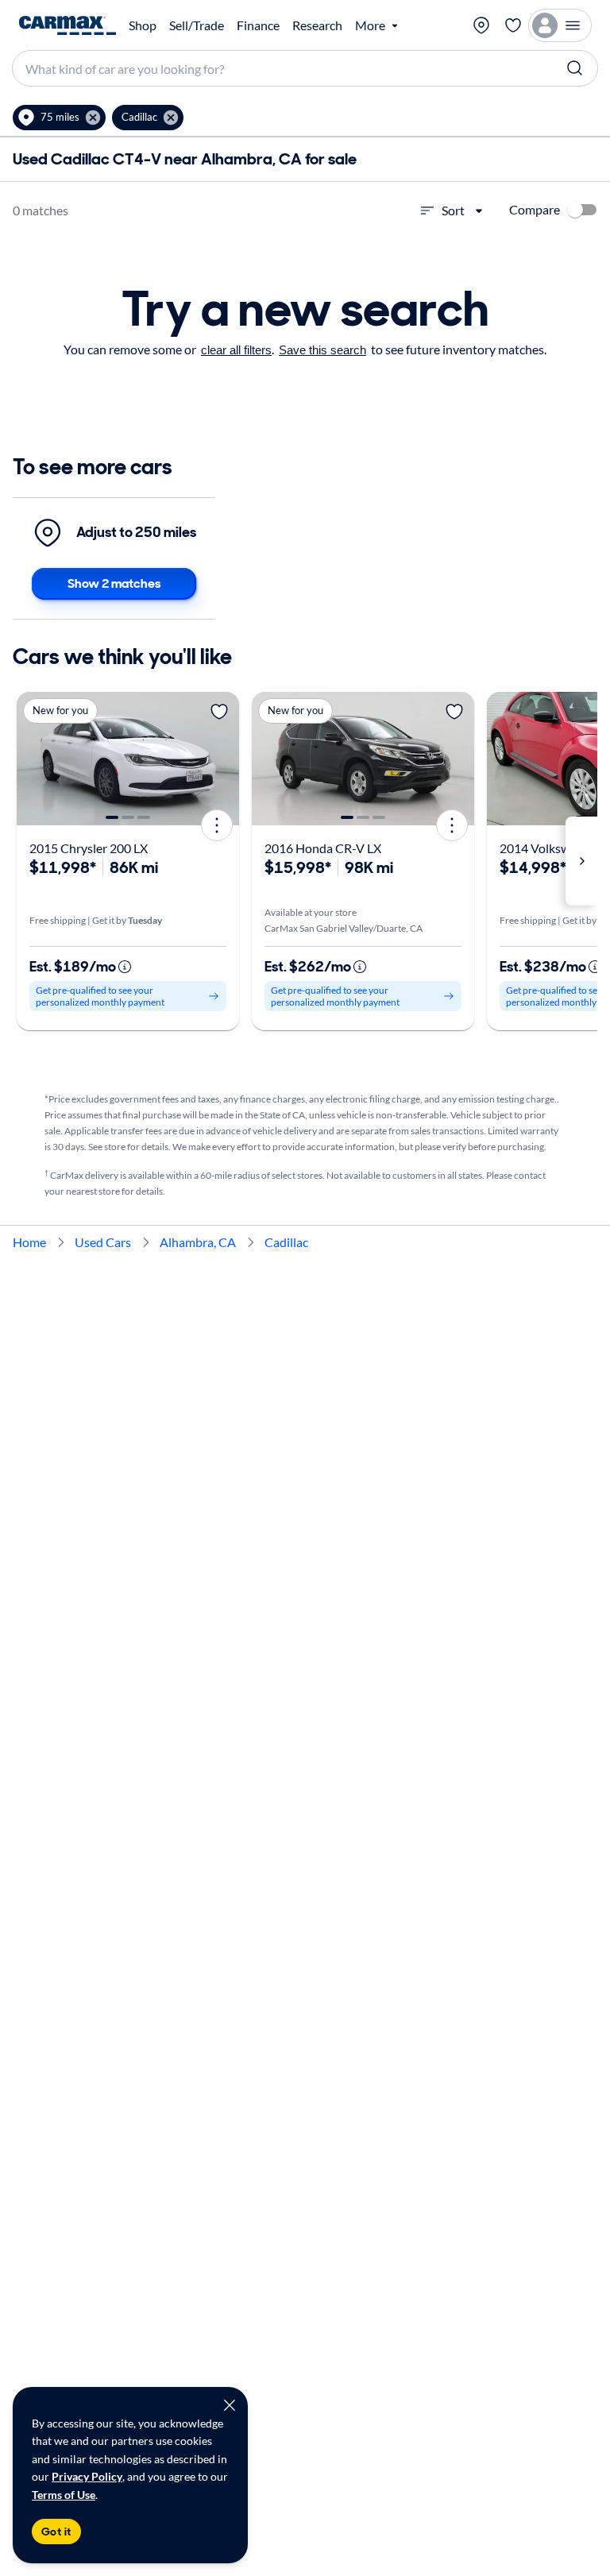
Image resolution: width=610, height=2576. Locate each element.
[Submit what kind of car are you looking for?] (575, 68)
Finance (258, 25)
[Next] (222, 759)
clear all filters (236, 350)
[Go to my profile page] (560, 25)
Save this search (322, 350)
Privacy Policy (87, 2476)
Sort (453, 210)
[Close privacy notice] (230, 2405)
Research (317, 25)
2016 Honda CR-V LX (323, 848)
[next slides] (581, 861)
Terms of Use (64, 2495)
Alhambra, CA (198, 1242)
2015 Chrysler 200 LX (89, 848)
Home (29, 1242)
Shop (143, 25)
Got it (56, 2532)
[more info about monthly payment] (125, 967)
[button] (59, 118)
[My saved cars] (513, 25)
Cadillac (286, 1242)
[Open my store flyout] (481, 25)
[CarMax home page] (68, 25)
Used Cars (103, 1242)
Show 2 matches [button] (114, 583)
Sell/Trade (197, 25)
